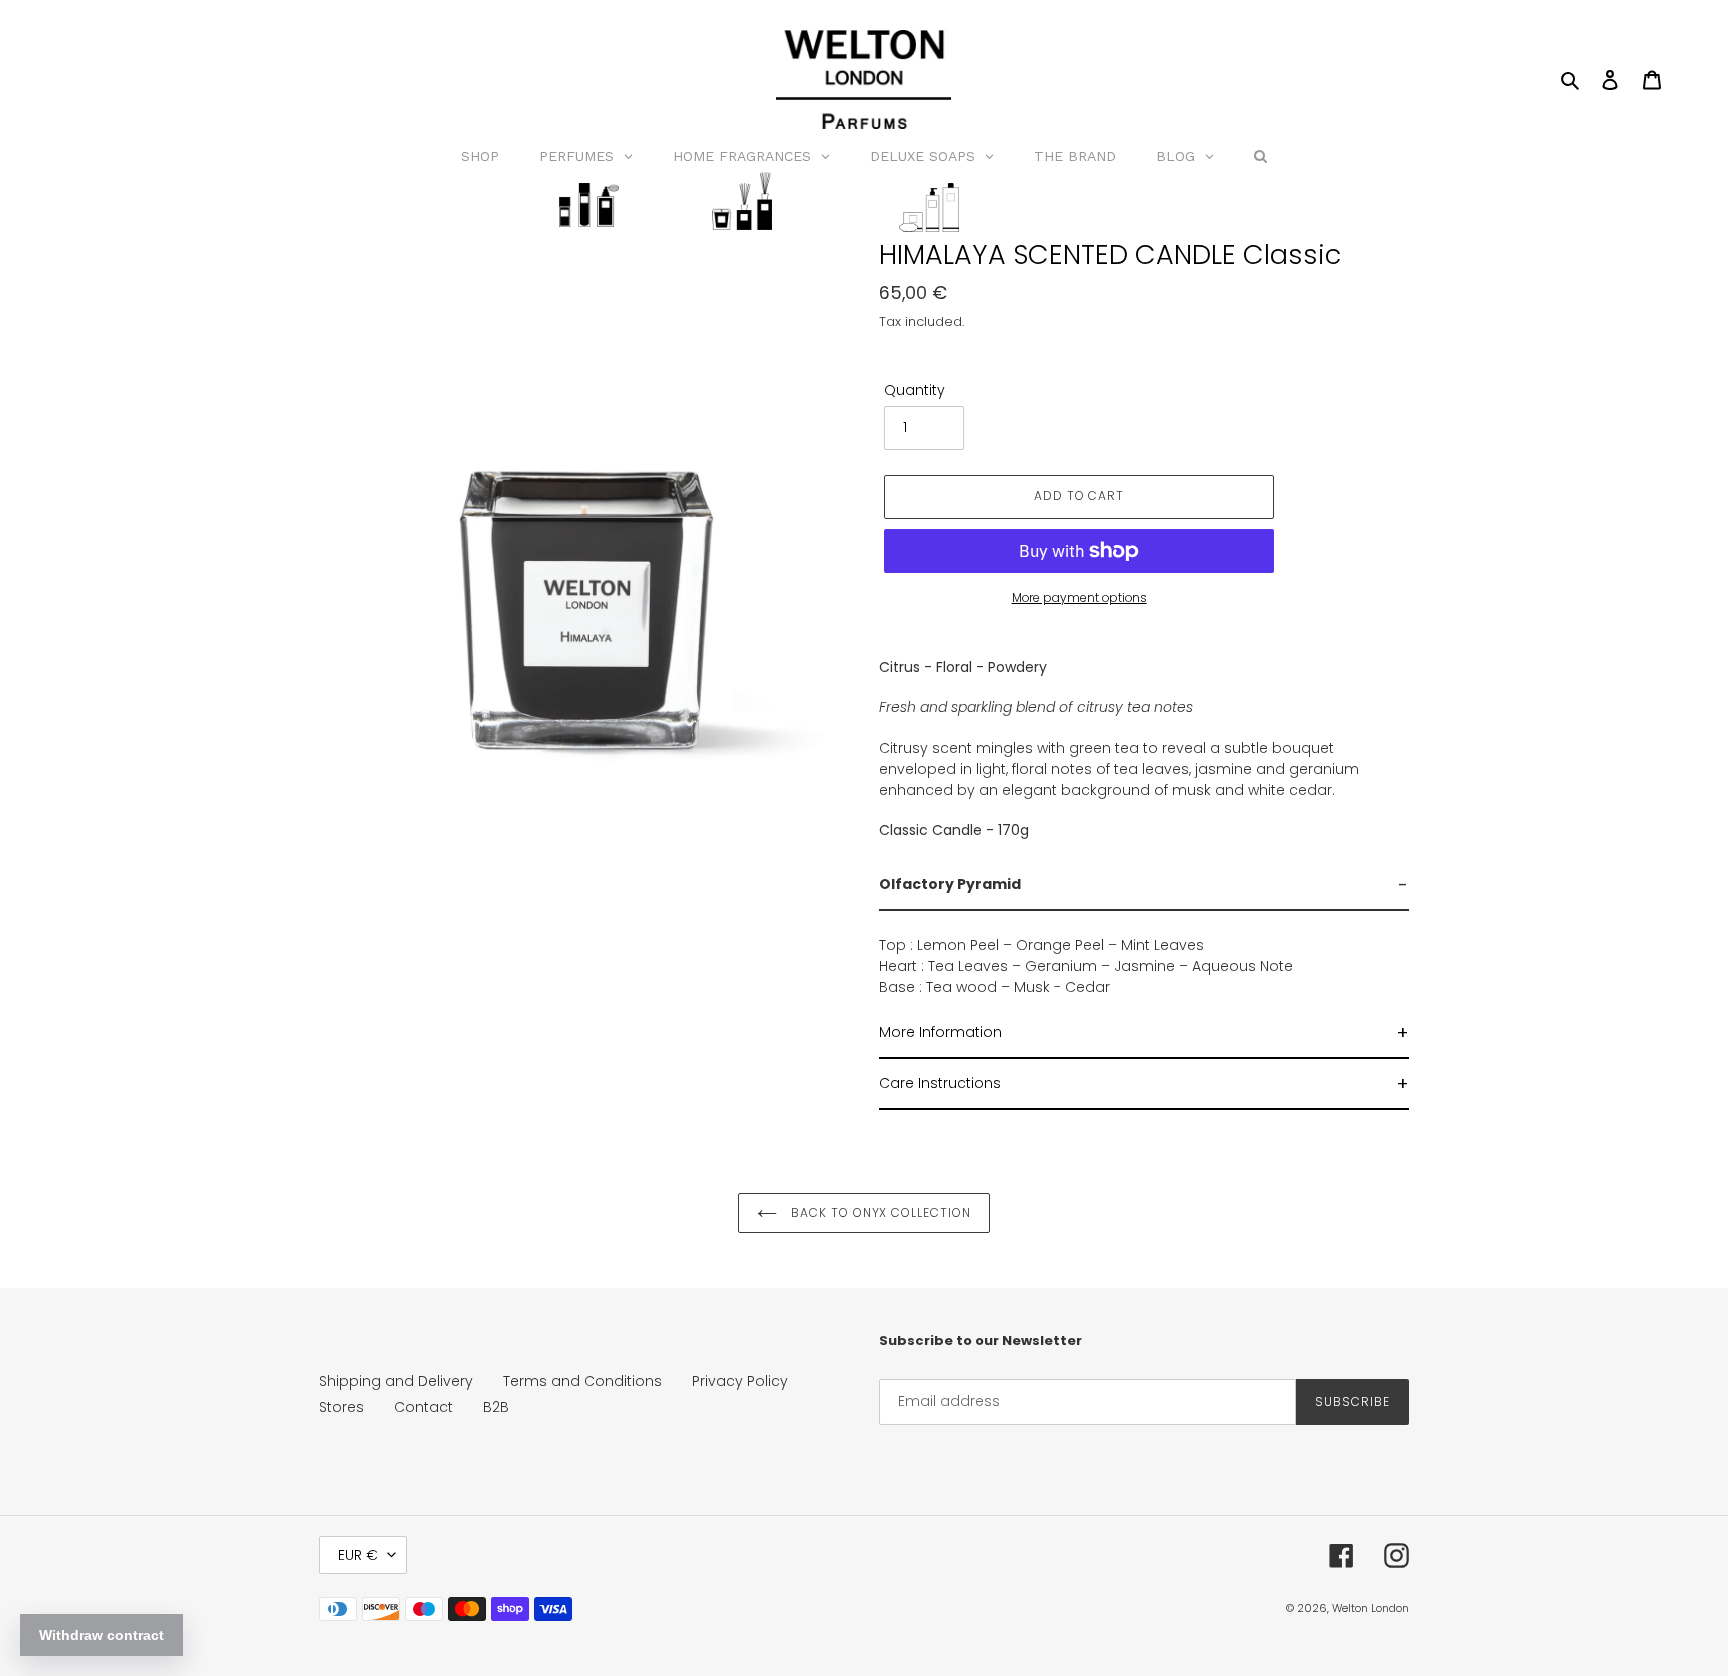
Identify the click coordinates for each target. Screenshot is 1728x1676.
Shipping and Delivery (396, 1381)
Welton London (1370, 1608)
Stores (341, 1407)
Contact (423, 1407)
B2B (496, 1407)
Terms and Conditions (582, 1381)
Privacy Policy (740, 1381)
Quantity (914, 390)
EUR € (358, 1555)
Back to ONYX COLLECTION (879, 1212)
